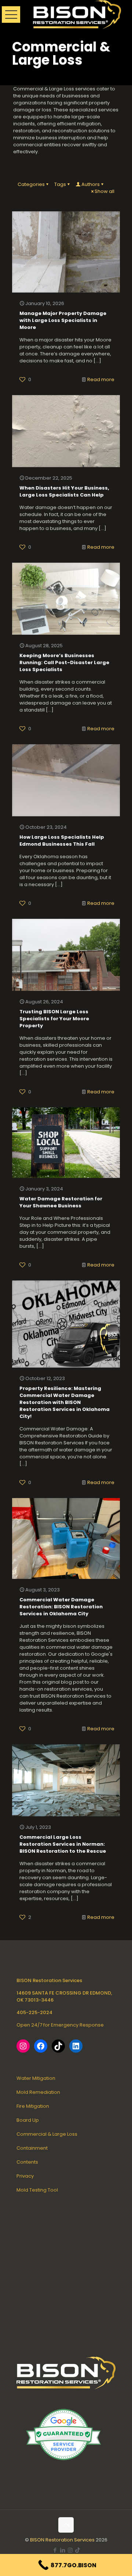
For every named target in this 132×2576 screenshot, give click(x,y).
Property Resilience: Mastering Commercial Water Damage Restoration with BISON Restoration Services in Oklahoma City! (65, 1402)
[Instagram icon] (70, 2550)
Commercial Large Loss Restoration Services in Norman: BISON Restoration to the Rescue (63, 1844)
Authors (91, 184)
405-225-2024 (34, 2012)
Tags (60, 184)
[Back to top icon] (66, 2525)
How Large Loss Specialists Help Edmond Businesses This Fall (62, 841)
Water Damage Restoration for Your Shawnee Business (61, 1202)
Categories (31, 184)
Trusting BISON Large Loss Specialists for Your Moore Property (54, 1019)
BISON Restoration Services (62, 2540)
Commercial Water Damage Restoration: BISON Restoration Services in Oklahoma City (61, 1607)
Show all (104, 191)
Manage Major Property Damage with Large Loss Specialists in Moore (63, 320)
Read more (101, 379)
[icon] (78, 2550)
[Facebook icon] (55, 2550)
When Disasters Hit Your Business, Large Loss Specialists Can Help (64, 491)
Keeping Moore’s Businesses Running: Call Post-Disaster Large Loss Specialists (64, 662)
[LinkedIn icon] (63, 2550)
